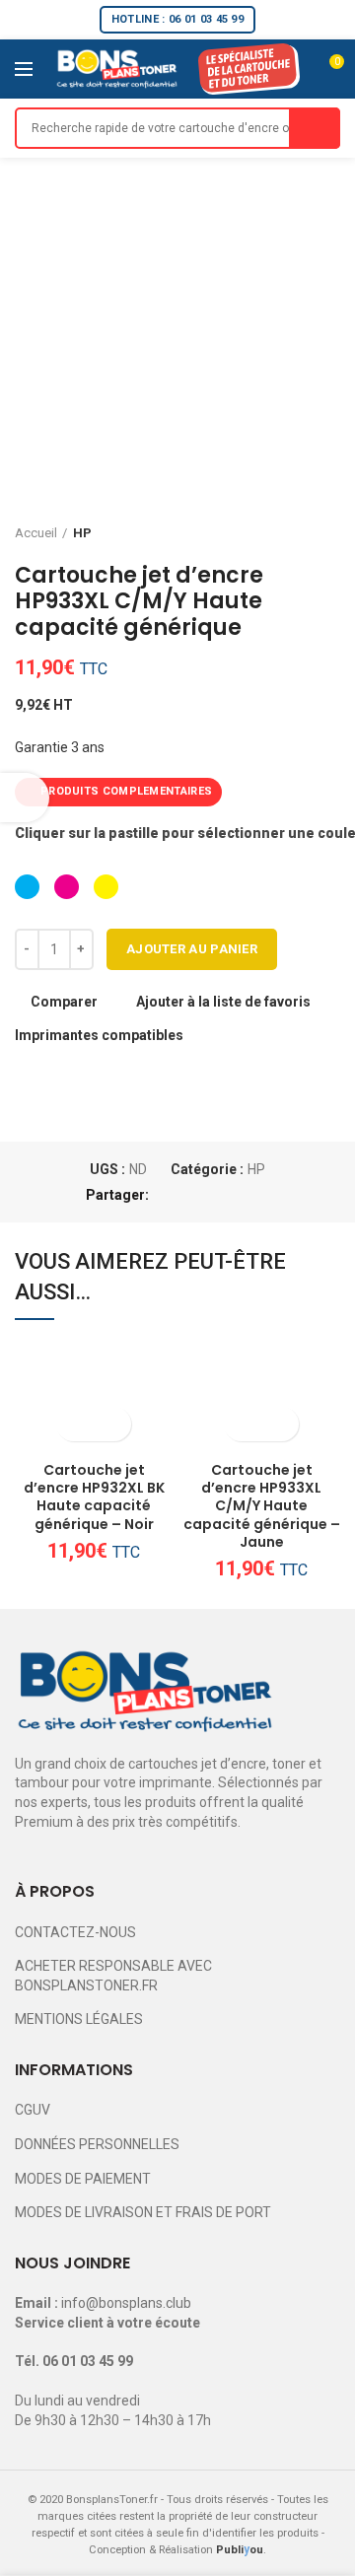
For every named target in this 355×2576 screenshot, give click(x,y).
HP (82, 533)
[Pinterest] (213, 1195)
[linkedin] (236, 1195)
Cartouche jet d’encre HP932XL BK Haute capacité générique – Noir (94, 1497)
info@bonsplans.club (126, 2303)
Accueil (36, 533)
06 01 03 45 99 (88, 2361)
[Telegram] (259, 1195)
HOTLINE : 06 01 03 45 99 (177, 19)
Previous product (291, 533)
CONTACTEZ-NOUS (75, 1932)
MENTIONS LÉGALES (79, 2019)
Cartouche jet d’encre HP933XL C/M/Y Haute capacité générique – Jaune (262, 1506)
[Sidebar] (25, 798)
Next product (330, 533)
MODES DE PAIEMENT (83, 2179)
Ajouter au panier (192, 949)
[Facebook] (168, 1195)
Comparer (64, 1002)
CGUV (33, 2110)
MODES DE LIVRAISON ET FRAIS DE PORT (143, 2212)
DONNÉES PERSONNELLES (97, 2144)
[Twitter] (191, 1195)
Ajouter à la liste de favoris (223, 1002)
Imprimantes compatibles (99, 1035)
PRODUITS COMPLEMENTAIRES (126, 791)
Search (315, 128)
